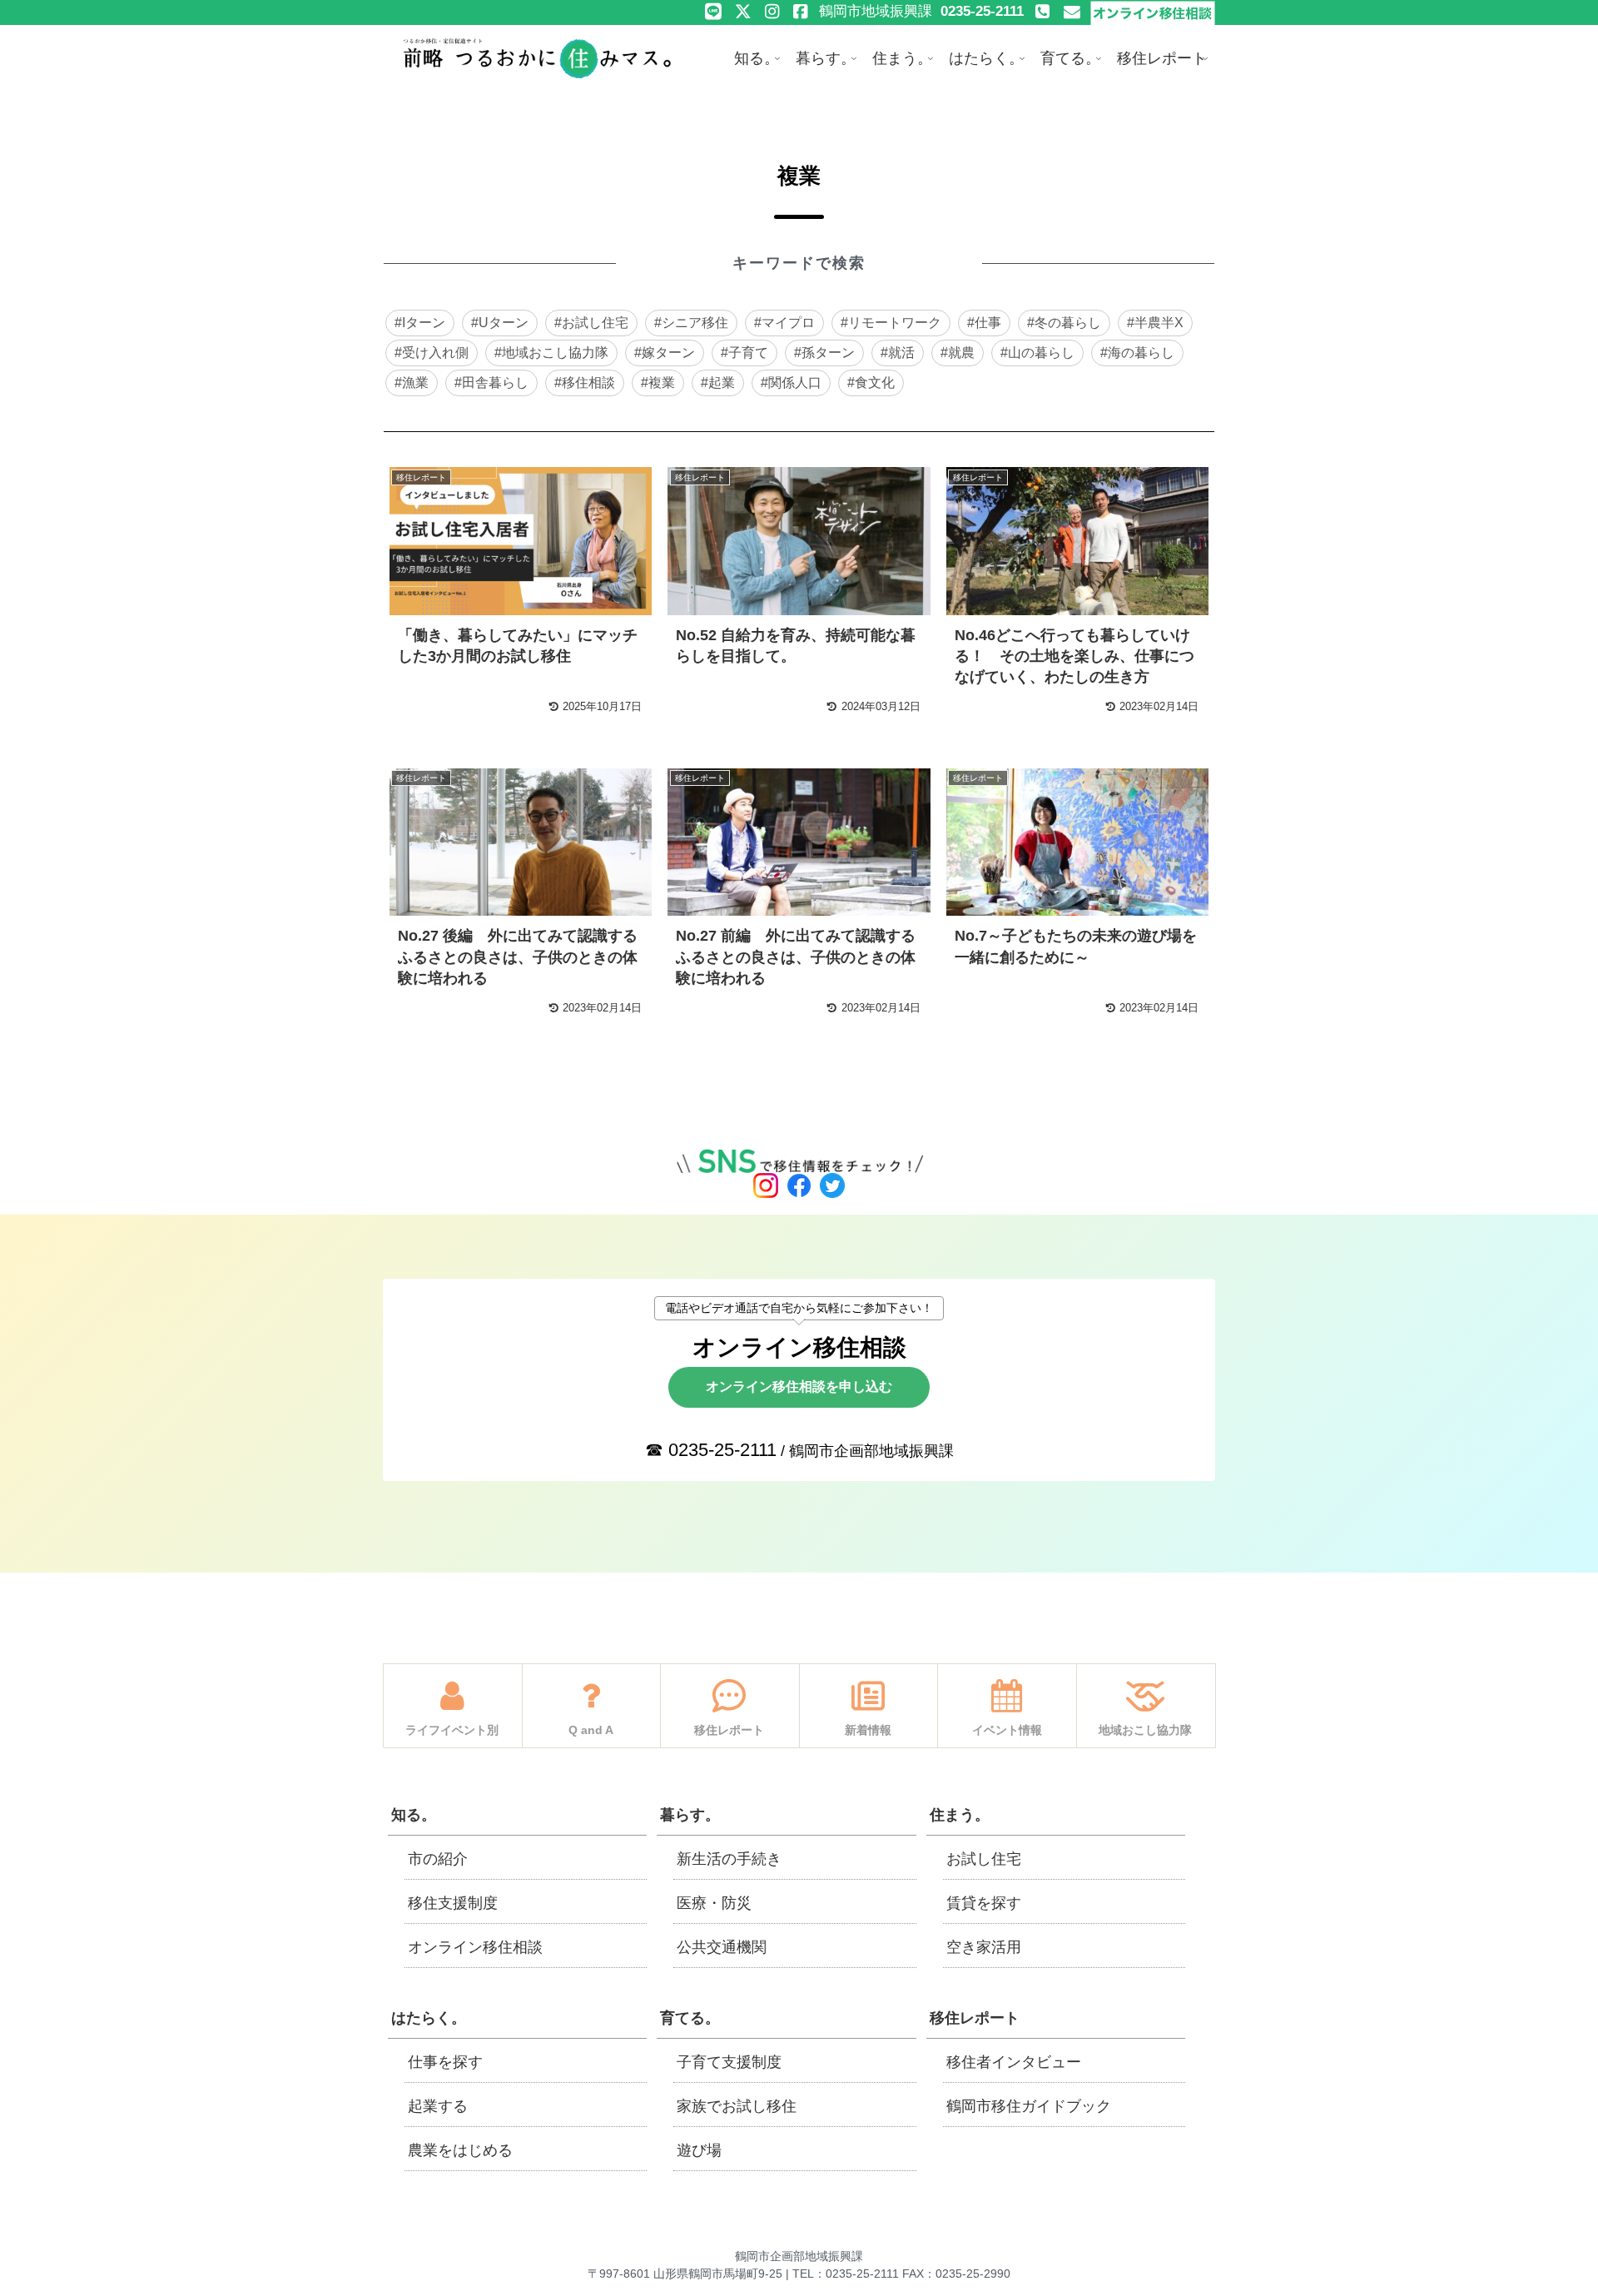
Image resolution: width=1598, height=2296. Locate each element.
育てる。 (690, 2018)
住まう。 (960, 1815)
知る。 (414, 1815)
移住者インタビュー (1014, 2062)
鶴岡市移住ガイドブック (1029, 2106)
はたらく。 (429, 2018)
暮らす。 (690, 1815)
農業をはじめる (460, 2150)
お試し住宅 (984, 1859)
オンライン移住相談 (475, 1947)
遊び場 (699, 2150)
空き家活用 (984, 1947)
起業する (438, 2106)
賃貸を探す (984, 1903)
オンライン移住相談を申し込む (799, 1387)
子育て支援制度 (729, 2062)
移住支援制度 (453, 1903)
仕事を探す (445, 2062)
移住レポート (975, 2018)
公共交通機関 (722, 1947)
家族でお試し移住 (737, 2106)
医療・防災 (714, 1903)
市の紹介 (438, 1859)
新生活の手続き (729, 1859)
